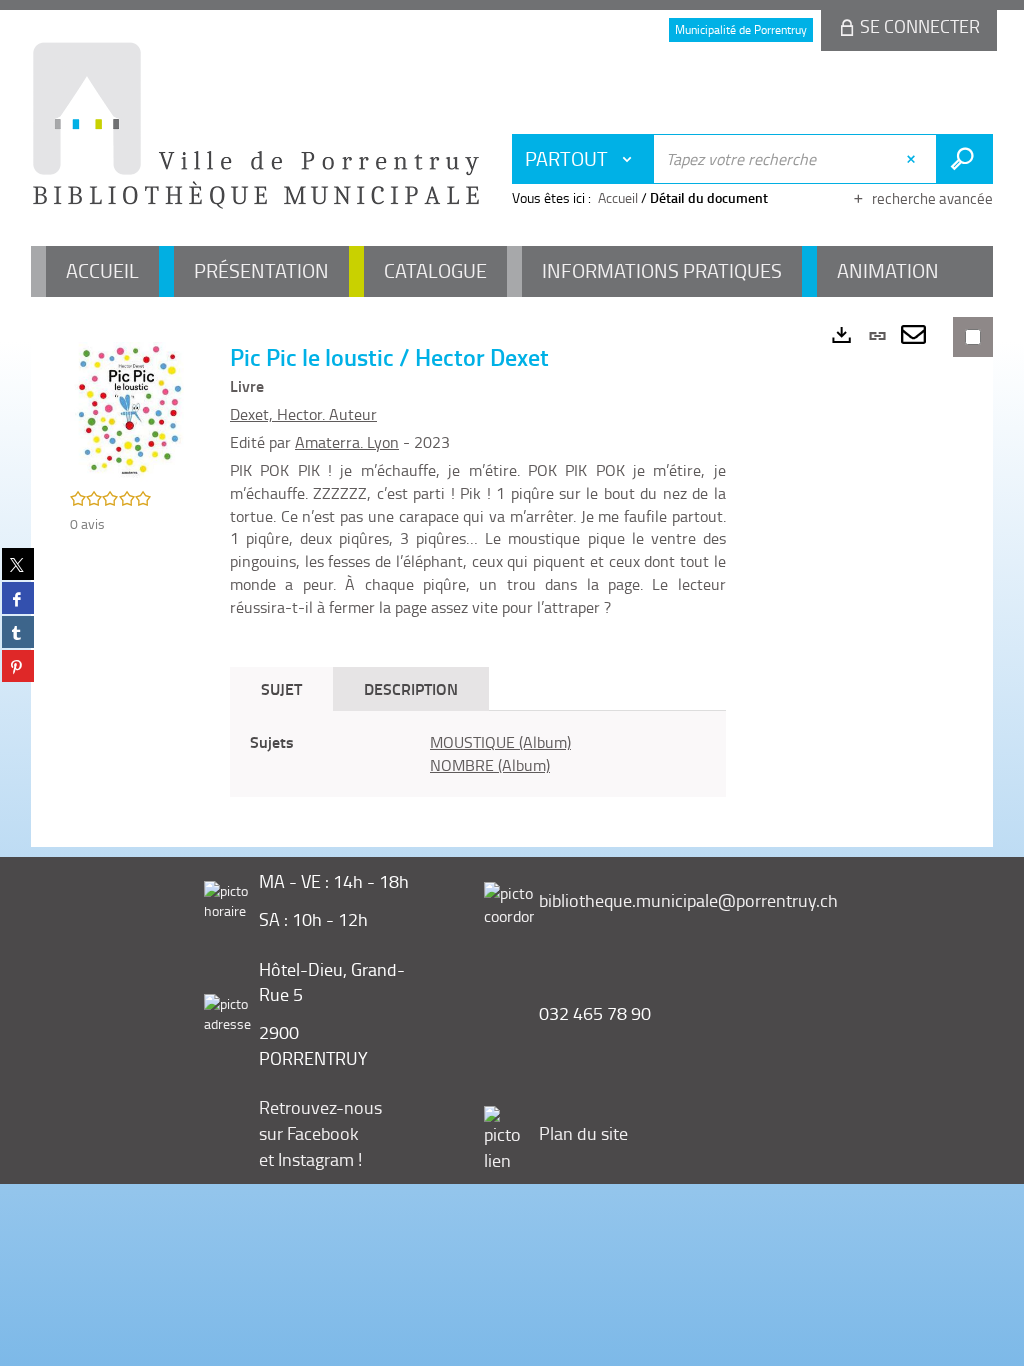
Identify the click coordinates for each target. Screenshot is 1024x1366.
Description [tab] (411, 688)
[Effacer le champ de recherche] (913, 159)
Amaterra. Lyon (347, 442)
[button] (130, 409)
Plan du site (583, 1133)
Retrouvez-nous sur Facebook (320, 1120)
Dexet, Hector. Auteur (303, 414)
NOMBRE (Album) (490, 765)
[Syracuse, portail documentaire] (256, 126)
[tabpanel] (478, 754)
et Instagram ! (310, 1159)
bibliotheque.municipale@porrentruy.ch (688, 900)
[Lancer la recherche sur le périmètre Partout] (964, 159)
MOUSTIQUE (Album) (500, 742)
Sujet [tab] (281, 688)
